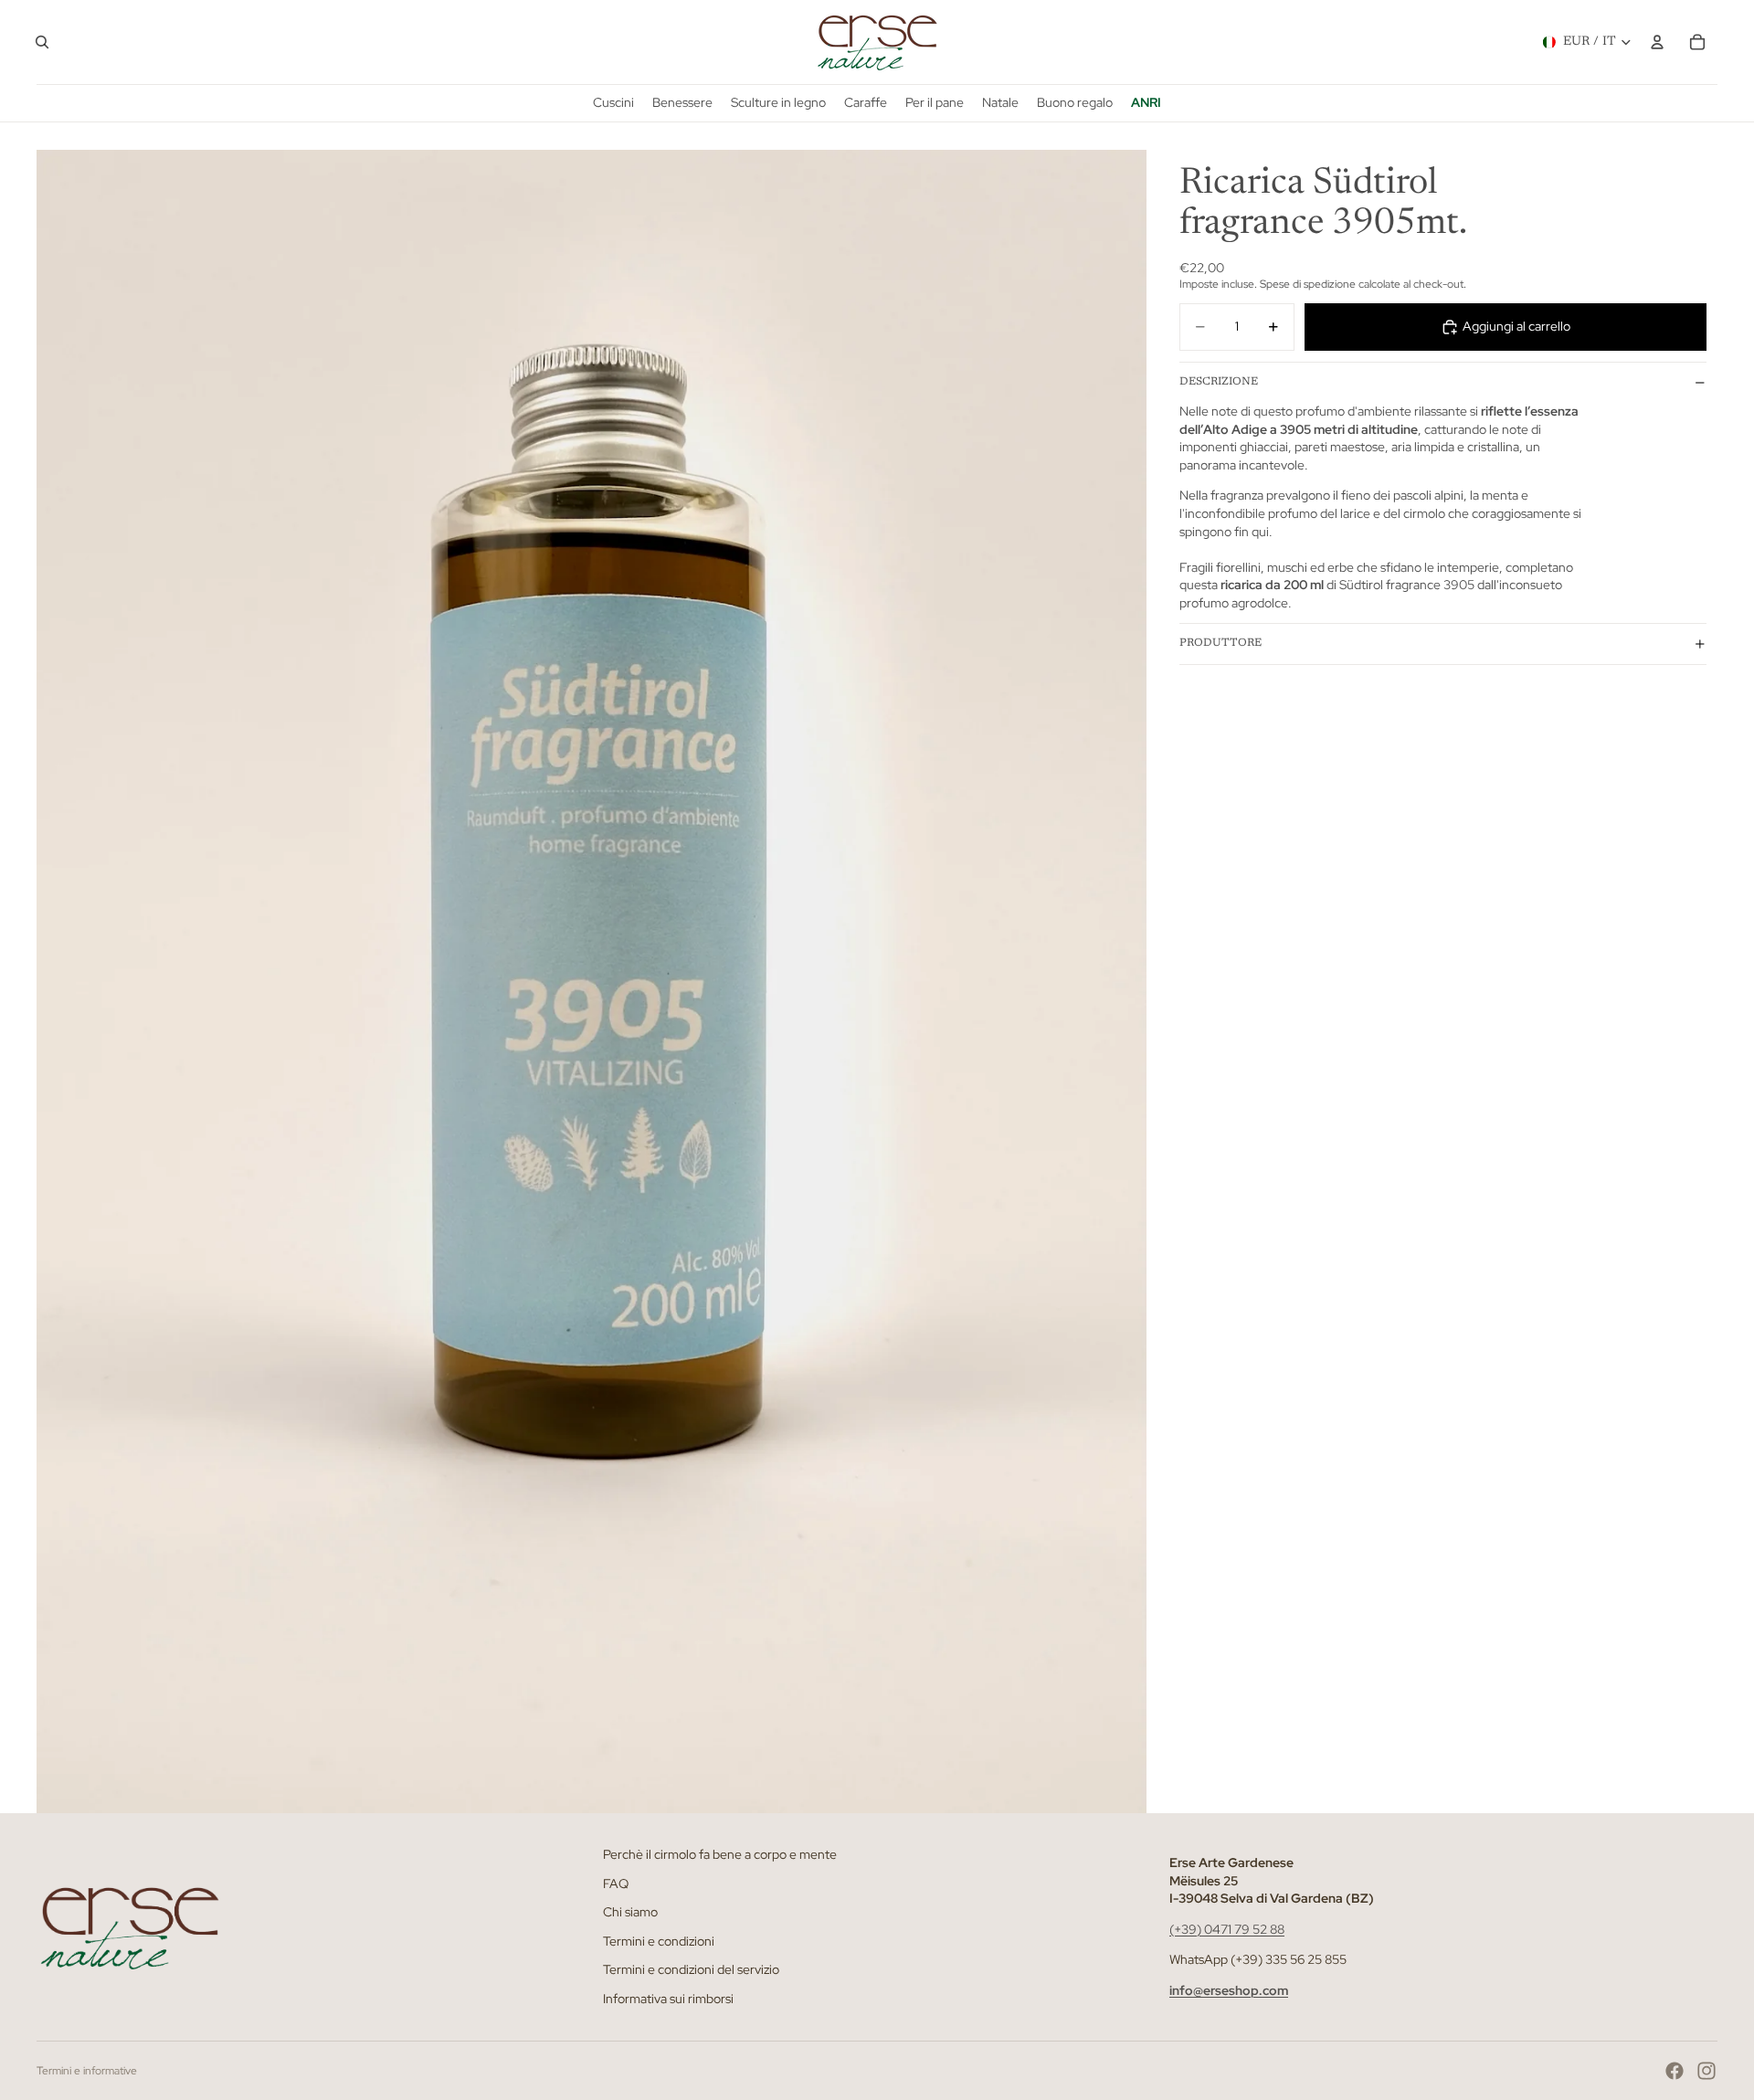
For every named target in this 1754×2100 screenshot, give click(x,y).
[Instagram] (1706, 2071)
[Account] (1657, 42)
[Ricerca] (42, 42)
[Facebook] (1675, 2071)
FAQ (616, 1883)
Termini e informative (87, 2071)
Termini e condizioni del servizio (691, 1969)
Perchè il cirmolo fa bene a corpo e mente (720, 1854)
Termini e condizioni (659, 1941)
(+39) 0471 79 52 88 (1227, 1929)
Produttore (1220, 643)
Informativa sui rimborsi (668, 1999)
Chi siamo (630, 1912)
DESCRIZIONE (1219, 382)
